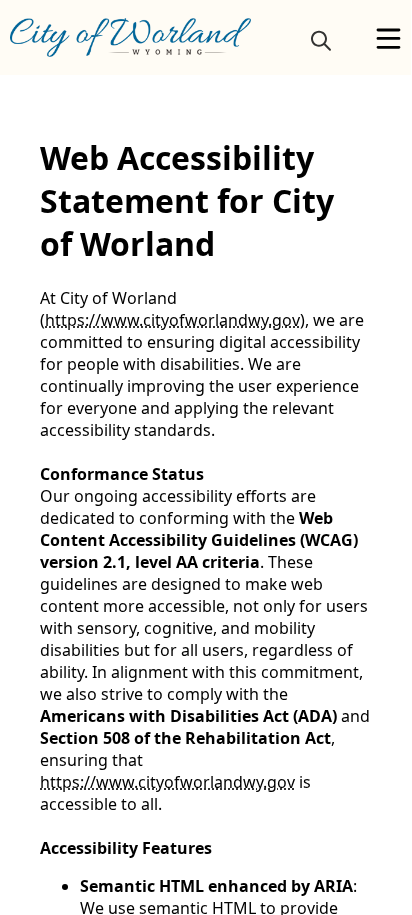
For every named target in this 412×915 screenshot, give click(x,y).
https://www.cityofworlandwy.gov (172, 320)
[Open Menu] (388, 38)
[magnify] (321, 40)
